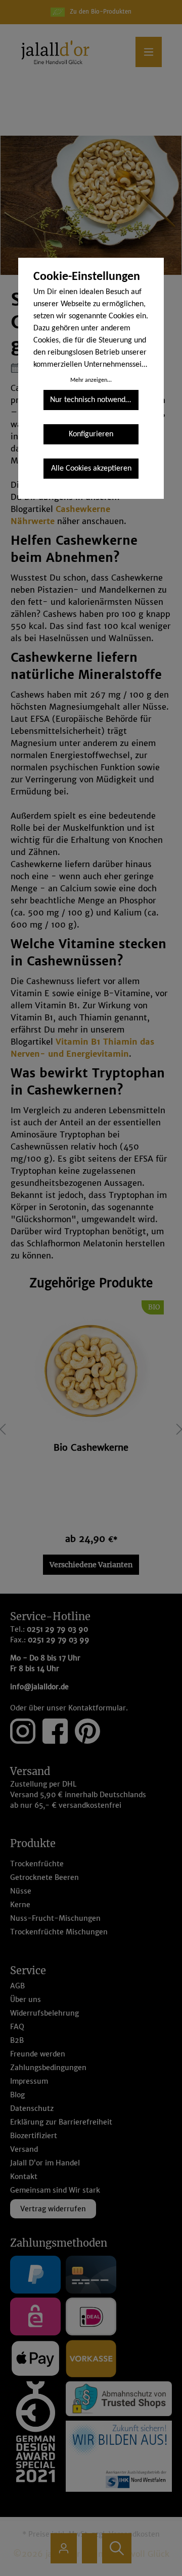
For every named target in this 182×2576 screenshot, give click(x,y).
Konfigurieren (91, 434)
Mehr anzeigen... (91, 380)
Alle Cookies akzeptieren (91, 469)
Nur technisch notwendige (93, 400)
